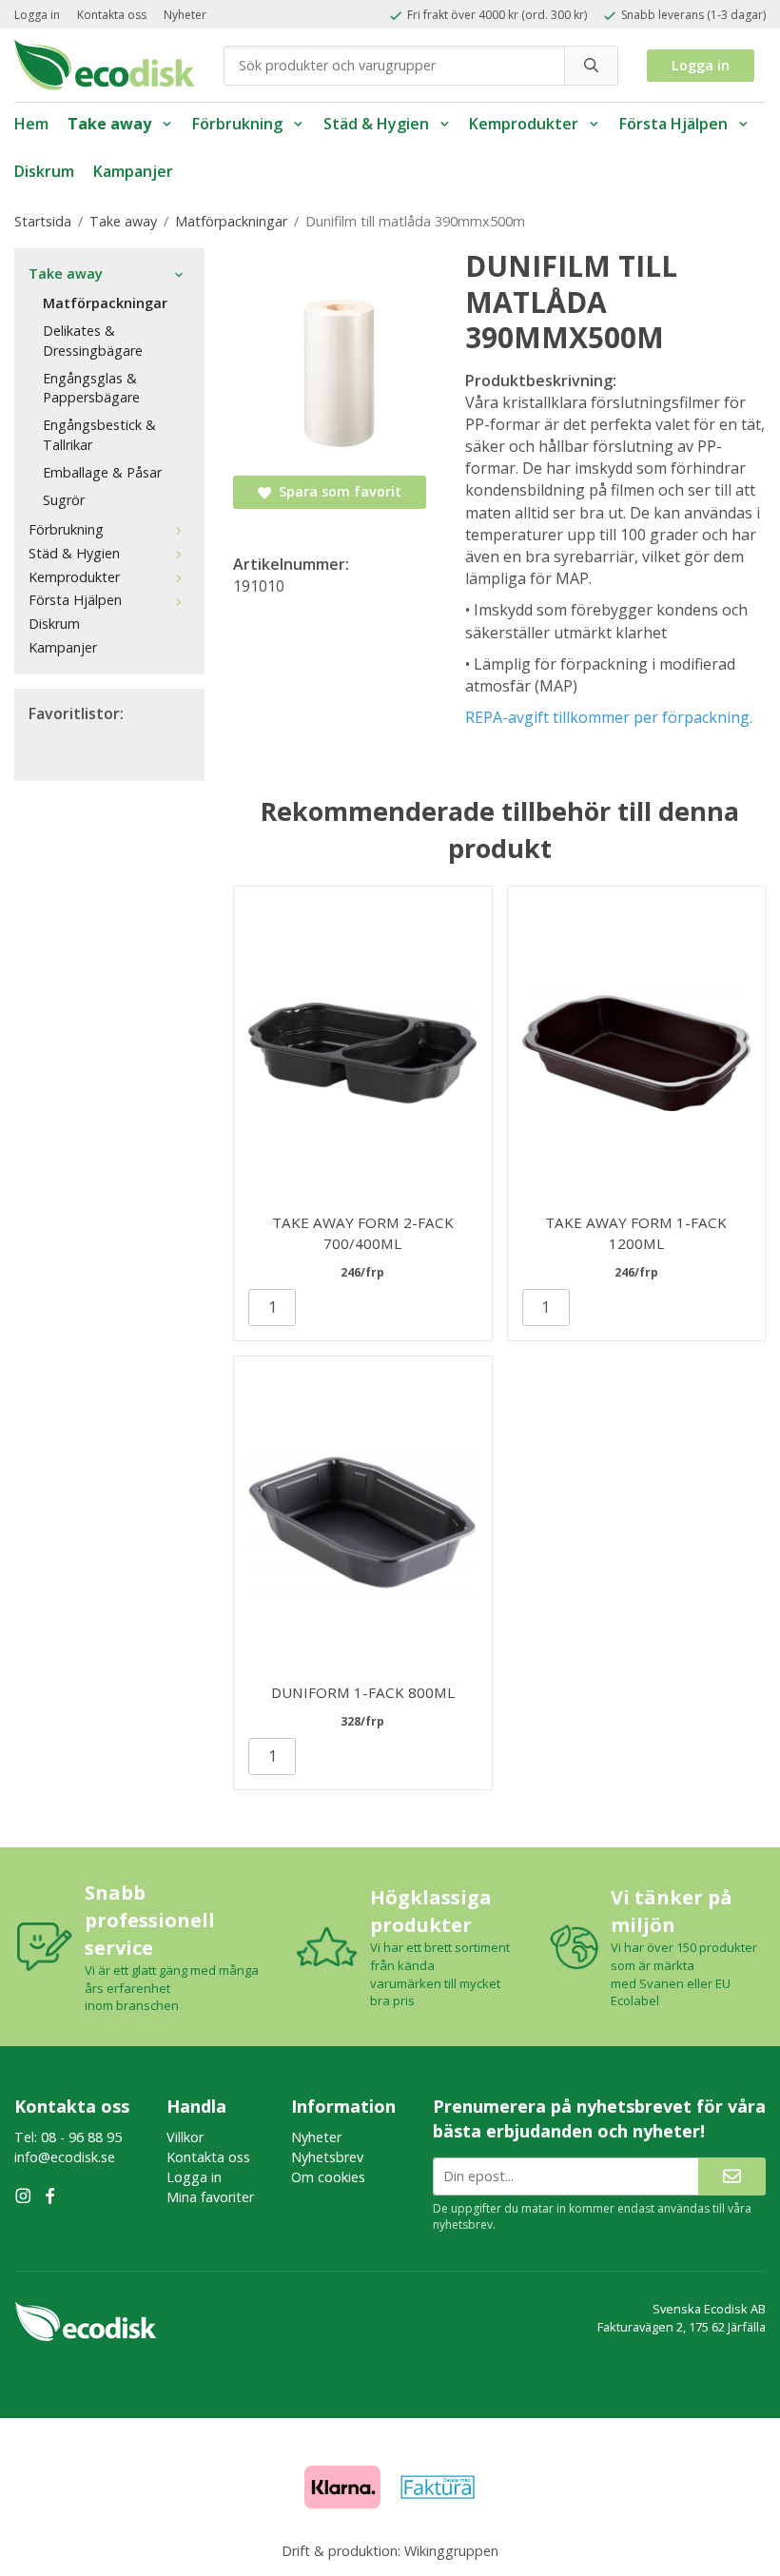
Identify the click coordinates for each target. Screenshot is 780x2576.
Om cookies (328, 2177)
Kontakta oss (112, 15)
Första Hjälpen (673, 124)
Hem (31, 124)
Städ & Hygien (376, 124)
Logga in (37, 15)
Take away (109, 124)
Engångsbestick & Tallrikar (99, 435)
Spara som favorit (336, 491)
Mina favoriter (210, 2197)
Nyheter (185, 15)
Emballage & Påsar (102, 472)
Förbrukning (237, 124)
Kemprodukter (524, 124)
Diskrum (44, 171)
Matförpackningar (105, 303)
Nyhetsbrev (327, 2157)
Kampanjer (133, 171)
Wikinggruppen (451, 2551)
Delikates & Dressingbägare (93, 341)
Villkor (185, 2137)
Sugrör (64, 500)
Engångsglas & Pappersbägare (91, 388)
